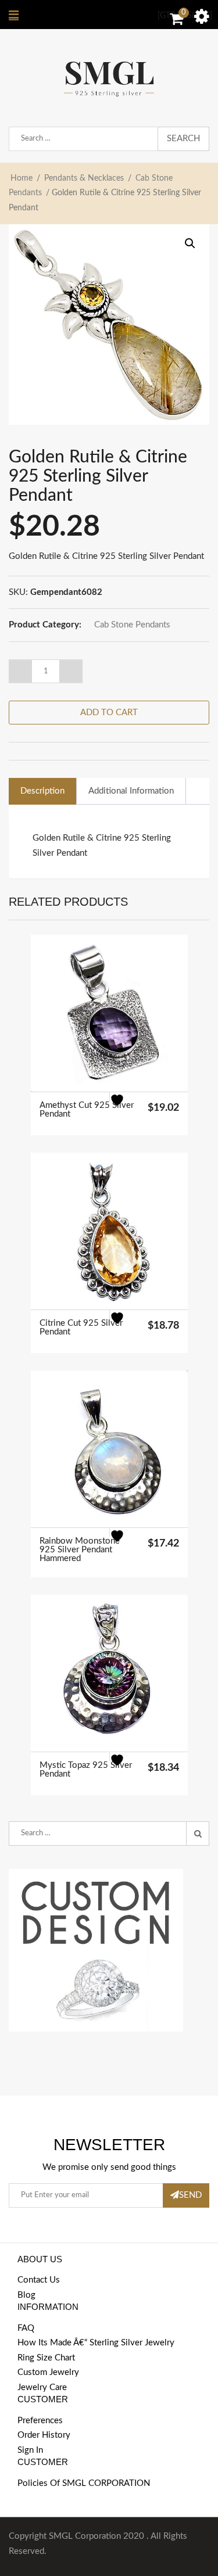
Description (42, 791)
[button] (190, 243)
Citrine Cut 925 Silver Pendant (81, 1328)
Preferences (40, 2421)
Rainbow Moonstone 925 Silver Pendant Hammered (80, 1550)
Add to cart (109, 713)
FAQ (26, 2328)
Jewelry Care (42, 2387)
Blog (26, 2295)
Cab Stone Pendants (132, 625)
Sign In (30, 2450)
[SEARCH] (198, 1834)
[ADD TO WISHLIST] (124, 1107)
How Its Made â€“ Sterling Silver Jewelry (96, 2343)
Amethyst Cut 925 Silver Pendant (87, 1110)
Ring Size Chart (46, 2358)
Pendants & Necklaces (84, 178)
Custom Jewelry (48, 2372)
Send (190, 2195)
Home (22, 178)
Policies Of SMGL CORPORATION (84, 2483)
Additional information (131, 791)
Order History (44, 2435)
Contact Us (39, 2280)
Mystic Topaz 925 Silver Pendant (86, 1770)
